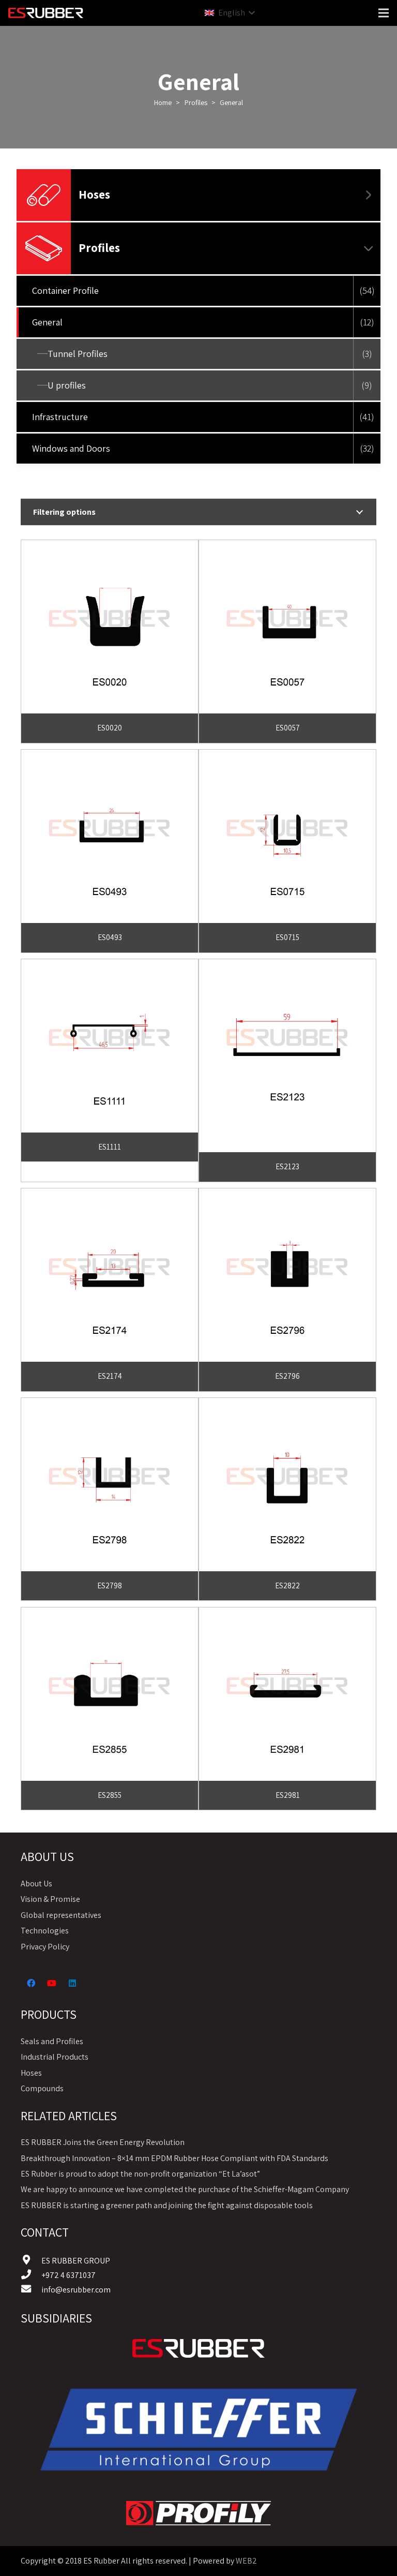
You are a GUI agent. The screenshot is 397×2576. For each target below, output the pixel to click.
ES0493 (110, 937)
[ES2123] (287, 966)
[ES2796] (287, 1195)
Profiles (196, 102)
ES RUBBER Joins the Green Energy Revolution (103, 2142)
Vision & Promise (50, 1899)
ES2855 (110, 1795)
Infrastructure (60, 417)
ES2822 (287, 1585)
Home (163, 102)
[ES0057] (287, 547)
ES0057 (288, 728)
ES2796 (287, 1376)
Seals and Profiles (52, 2041)
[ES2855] (110, 1614)
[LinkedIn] (72, 1983)
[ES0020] (110, 547)
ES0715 (287, 937)
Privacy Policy (45, 1947)
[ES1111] (110, 966)
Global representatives (61, 1915)
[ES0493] (110, 757)
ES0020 (110, 728)
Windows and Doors (71, 448)
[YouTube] (52, 1983)
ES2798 (110, 1585)
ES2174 (110, 1376)
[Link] (198, 2348)
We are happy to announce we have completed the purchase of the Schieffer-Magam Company (185, 2189)
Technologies (45, 1931)
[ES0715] (287, 757)
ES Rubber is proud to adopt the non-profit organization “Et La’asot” (140, 2174)
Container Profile (65, 291)
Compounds (42, 2088)
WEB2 (246, 2561)
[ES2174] (110, 1195)
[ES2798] (110, 1405)
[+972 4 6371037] (31, 2275)
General (47, 322)
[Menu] (384, 13)
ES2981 (288, 1795)
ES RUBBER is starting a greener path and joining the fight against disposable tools (167, 2205)
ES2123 (287, 1166)
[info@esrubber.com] (31, 2290)
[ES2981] (287, 1614)
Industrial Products (55, 2057)
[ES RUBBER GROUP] (31, 2261)
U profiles (67, 385)
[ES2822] (287, 1405)
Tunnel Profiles (78, 354)
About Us (36, 1883)
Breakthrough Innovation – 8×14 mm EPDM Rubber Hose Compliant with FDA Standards (174, 2158)
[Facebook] (31, 1983)
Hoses (94, 195)
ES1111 (110, 1147)
